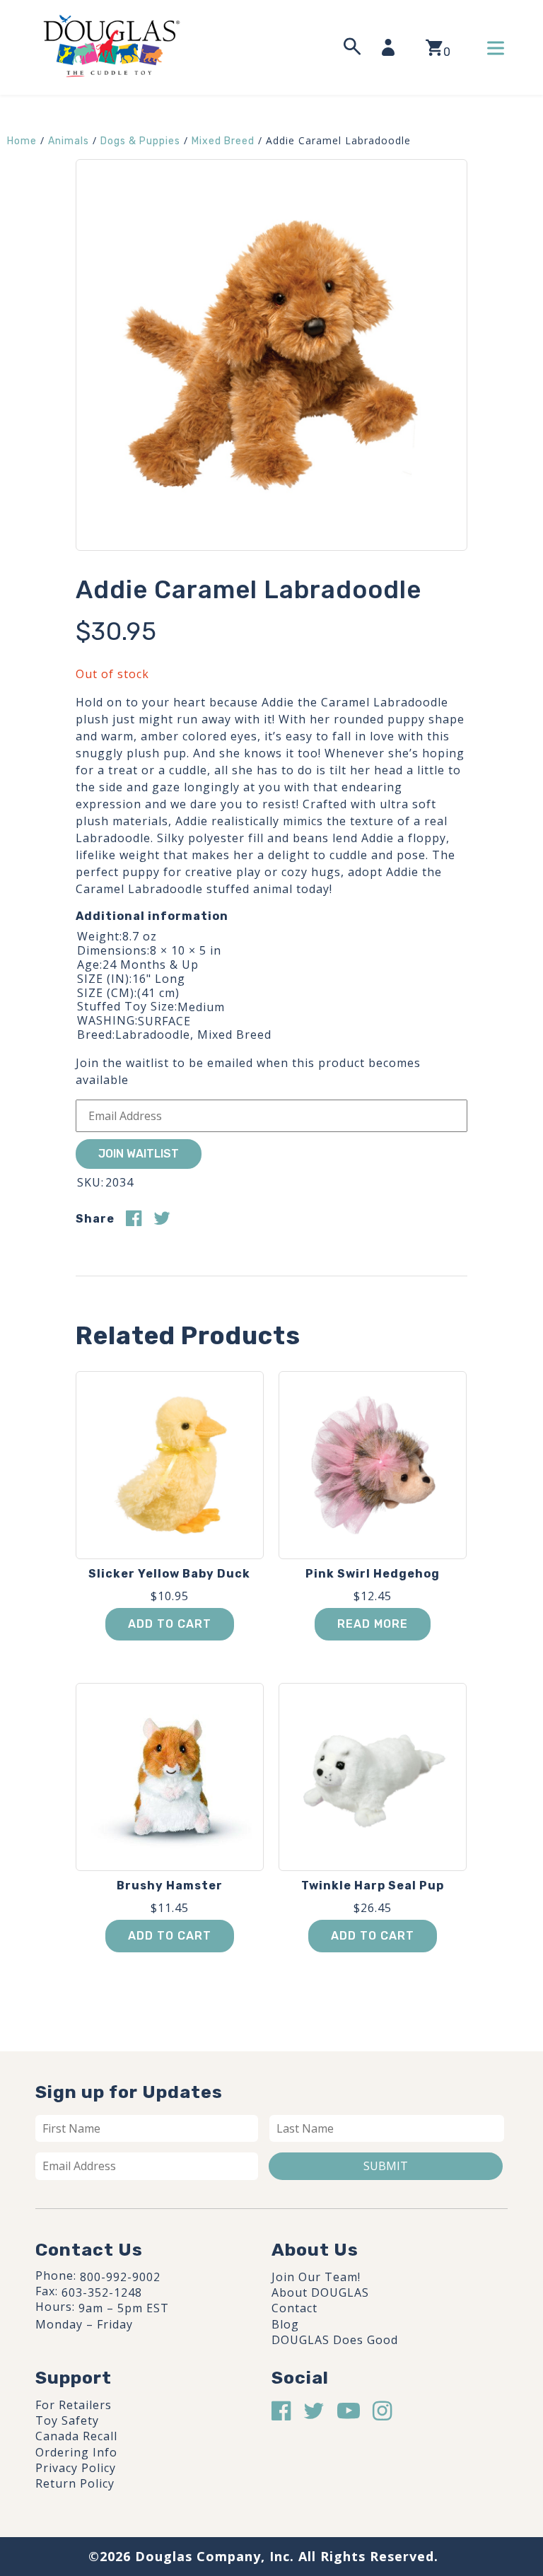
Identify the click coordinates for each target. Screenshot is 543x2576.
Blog (285, 2324)
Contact (294, 2308)
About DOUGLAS (320, 2292)
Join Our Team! (316, 2277)
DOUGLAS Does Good (335, 2340)
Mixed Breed (223, 141)
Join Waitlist (139, 1154)
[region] (184, 2469)
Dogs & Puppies (140, 141)
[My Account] (392, 47)
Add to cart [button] (170, 1624)
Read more (373, 1624)
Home (22, 141)
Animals (69, 141)
